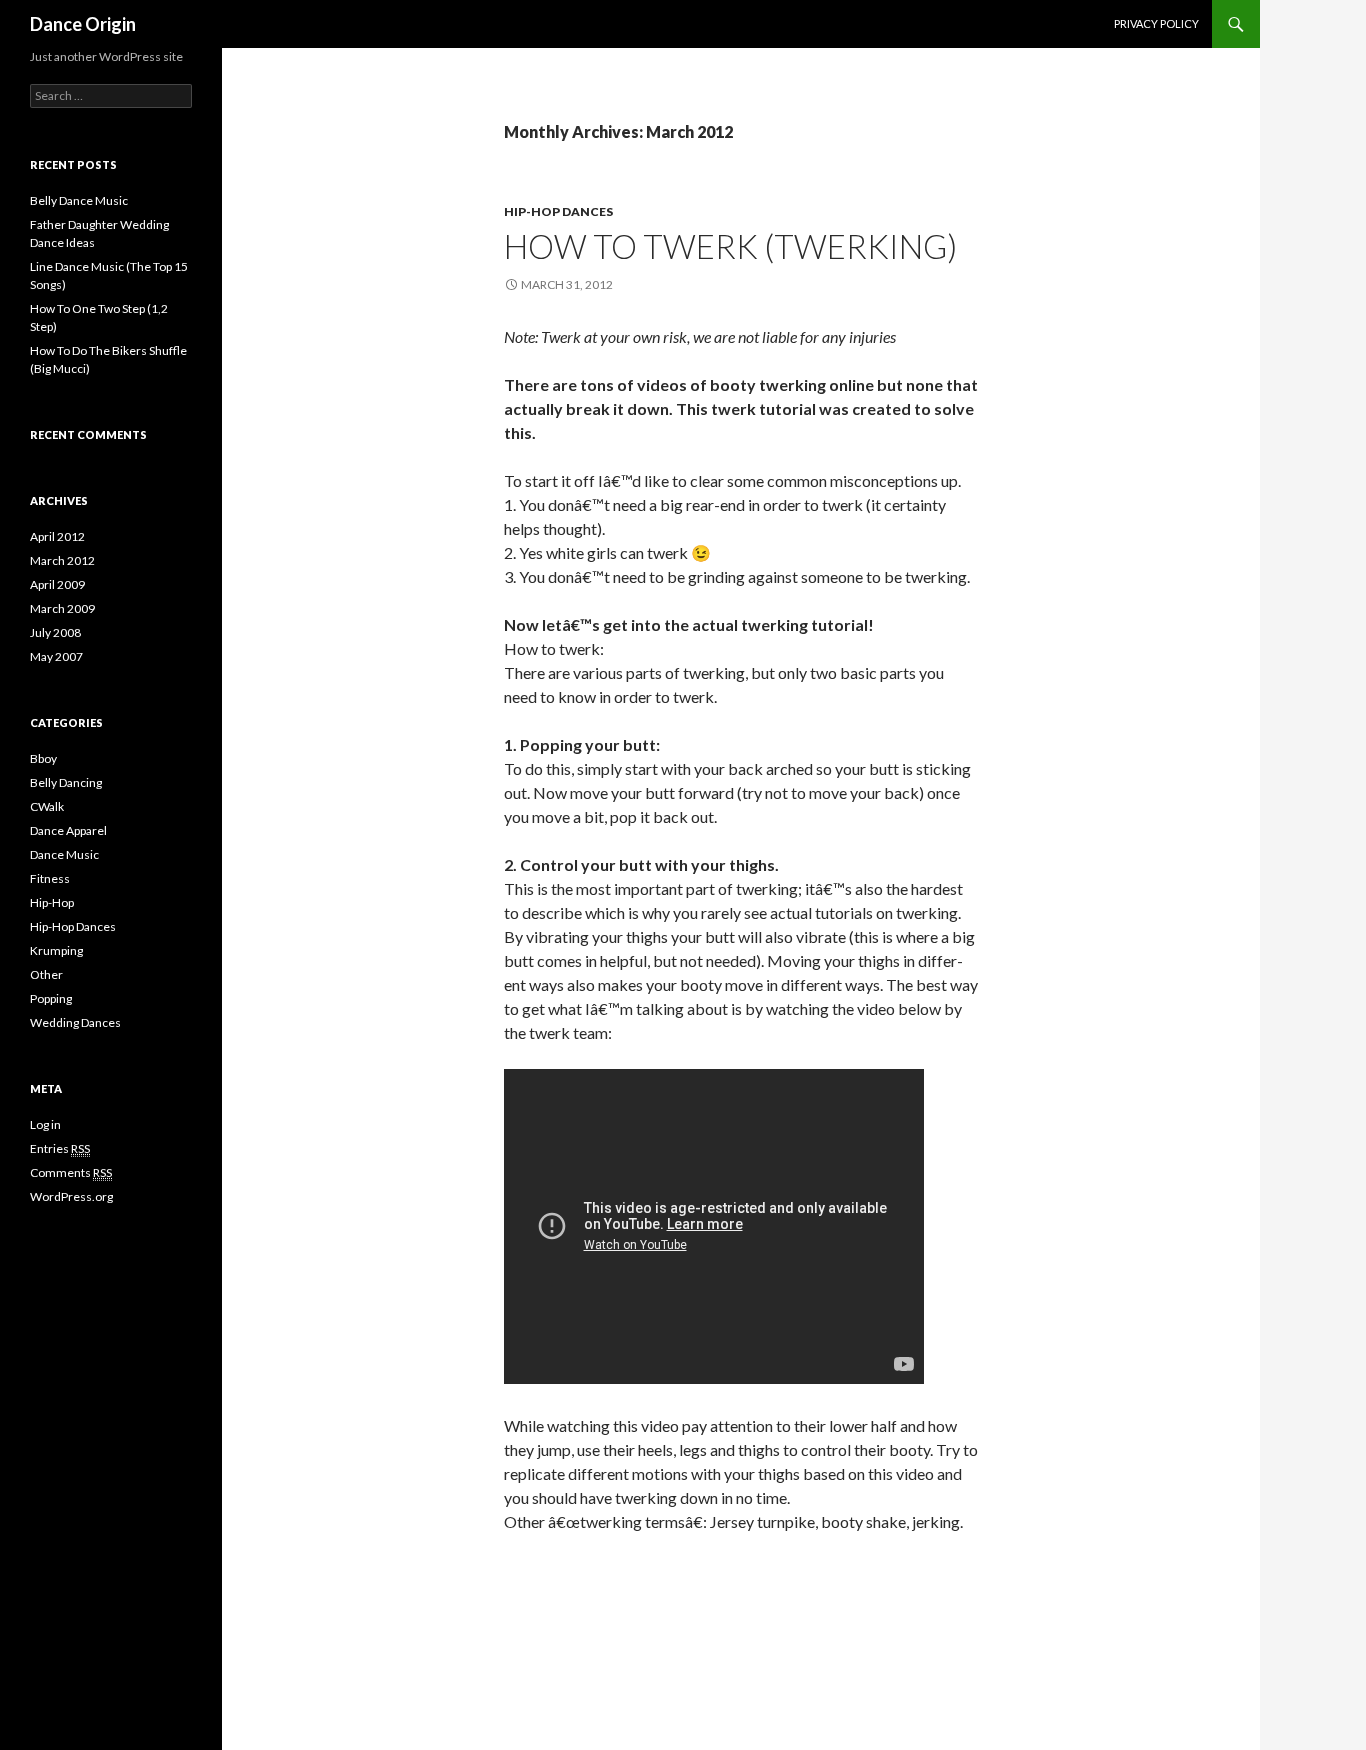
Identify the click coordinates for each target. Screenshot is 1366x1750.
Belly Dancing (66, 782)
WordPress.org (71, 1196)
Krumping (56, 950)
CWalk (47, 806)
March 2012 (62, 560)
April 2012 (57, 536)
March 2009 (62, 608)
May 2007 (56, 656)
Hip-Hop (52, 902)
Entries (60, 1148)
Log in (45, 1124)
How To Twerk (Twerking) (730, 246)
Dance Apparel (68, 830)
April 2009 (57, 584)
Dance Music (64, 854)
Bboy (43, 758)
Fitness (50, 878)
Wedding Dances (75, 1022)
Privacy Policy (1156, 23)
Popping (51, 998)
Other (46, 974)
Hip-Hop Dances (558, 211)
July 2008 (55, 632)
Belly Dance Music (79, 200)
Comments (71, 1172)
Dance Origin (83, 24)
